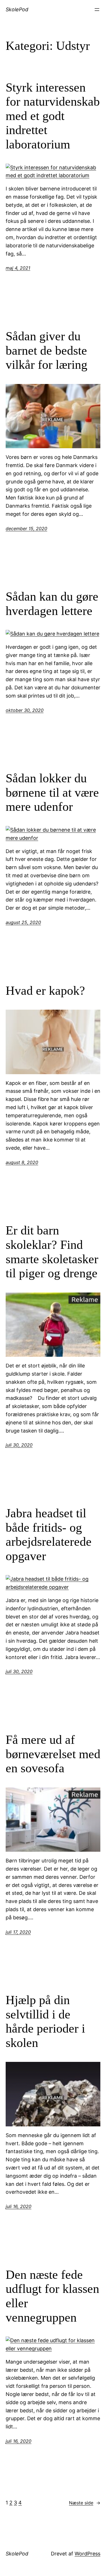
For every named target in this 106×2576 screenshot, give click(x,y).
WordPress (87, 2554)
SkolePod (17, 9)
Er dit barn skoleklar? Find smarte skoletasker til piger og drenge (52, 1252)
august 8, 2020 (22, 1162)
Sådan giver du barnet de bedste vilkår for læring (46, 350)
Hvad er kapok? (45, 991)
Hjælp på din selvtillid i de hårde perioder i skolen (45, 2021)
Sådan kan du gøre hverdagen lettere (52, 604)
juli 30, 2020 (19, 1445)
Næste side (85, 2503)
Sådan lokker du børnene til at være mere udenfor (52, 792)
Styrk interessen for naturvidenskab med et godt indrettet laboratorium (53, 116)
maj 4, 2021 (18, 268)
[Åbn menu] (97, 10)
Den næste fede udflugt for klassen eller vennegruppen (52, 2296)
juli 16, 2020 (19, 2206)
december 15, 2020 (26, 528)
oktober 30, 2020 (25, 710)
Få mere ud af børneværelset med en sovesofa (53, 1754)
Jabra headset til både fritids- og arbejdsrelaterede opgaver (49, 1535)
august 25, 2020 (23, 922)
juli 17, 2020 (18, 1932)
